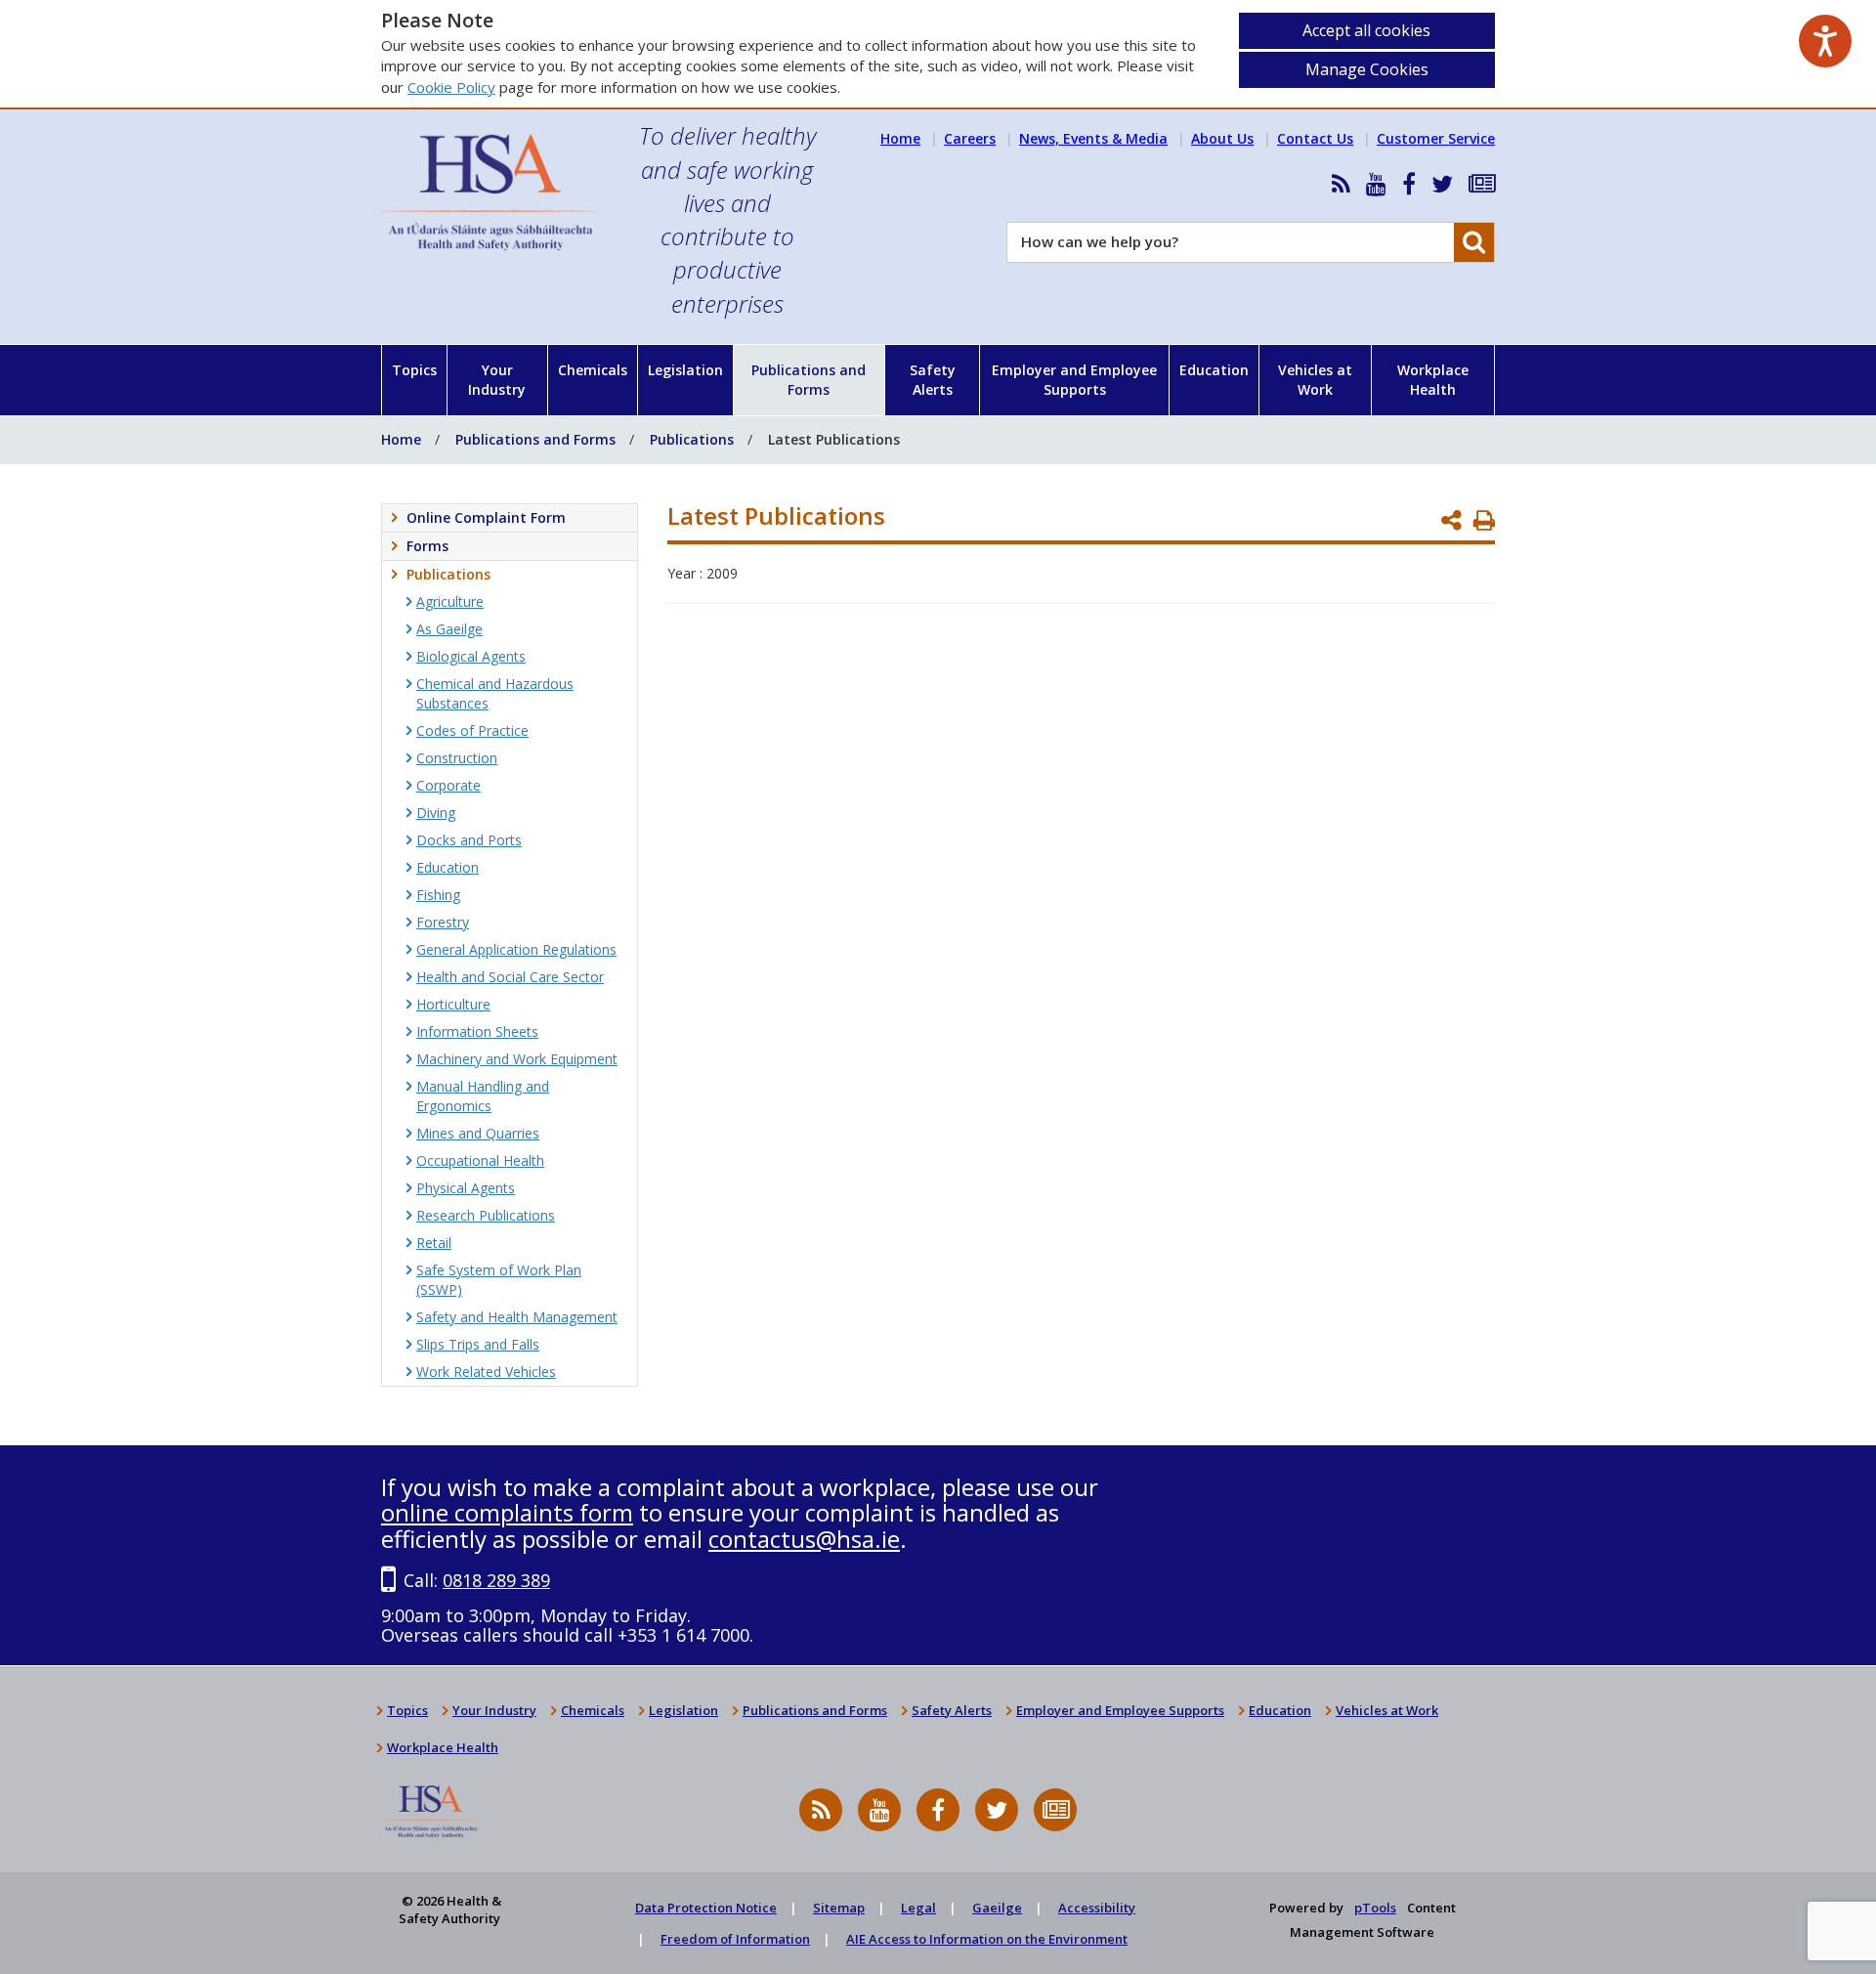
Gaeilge (997, 1908)
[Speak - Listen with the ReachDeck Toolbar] (1825, 41)
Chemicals (593, 370)
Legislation (685, 370)
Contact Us (1315, 138)
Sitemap (839, 1908)
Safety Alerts (933, 380)
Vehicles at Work (1315, 380)
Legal (918, 1908)
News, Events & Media (1093, 138)
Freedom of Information (735, 1939)
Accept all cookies (1366, 30)
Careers (970, 138)
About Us (1222, 138)
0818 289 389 (496, 1580)
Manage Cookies (1367, 69)
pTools (1375, 1908)
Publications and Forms (809, 380)
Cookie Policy (451, 87)
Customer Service (1436, 138)
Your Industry (497, 380)
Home (900, 138)
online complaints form (507, 1512)
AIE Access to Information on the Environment (987, 1939)
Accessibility (1097, 1908)
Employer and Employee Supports (1074, 380)
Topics (414, 370)
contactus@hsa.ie (804, 1539)
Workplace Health (1433, 380)
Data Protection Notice (706, 1908)
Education (1214, 370)
